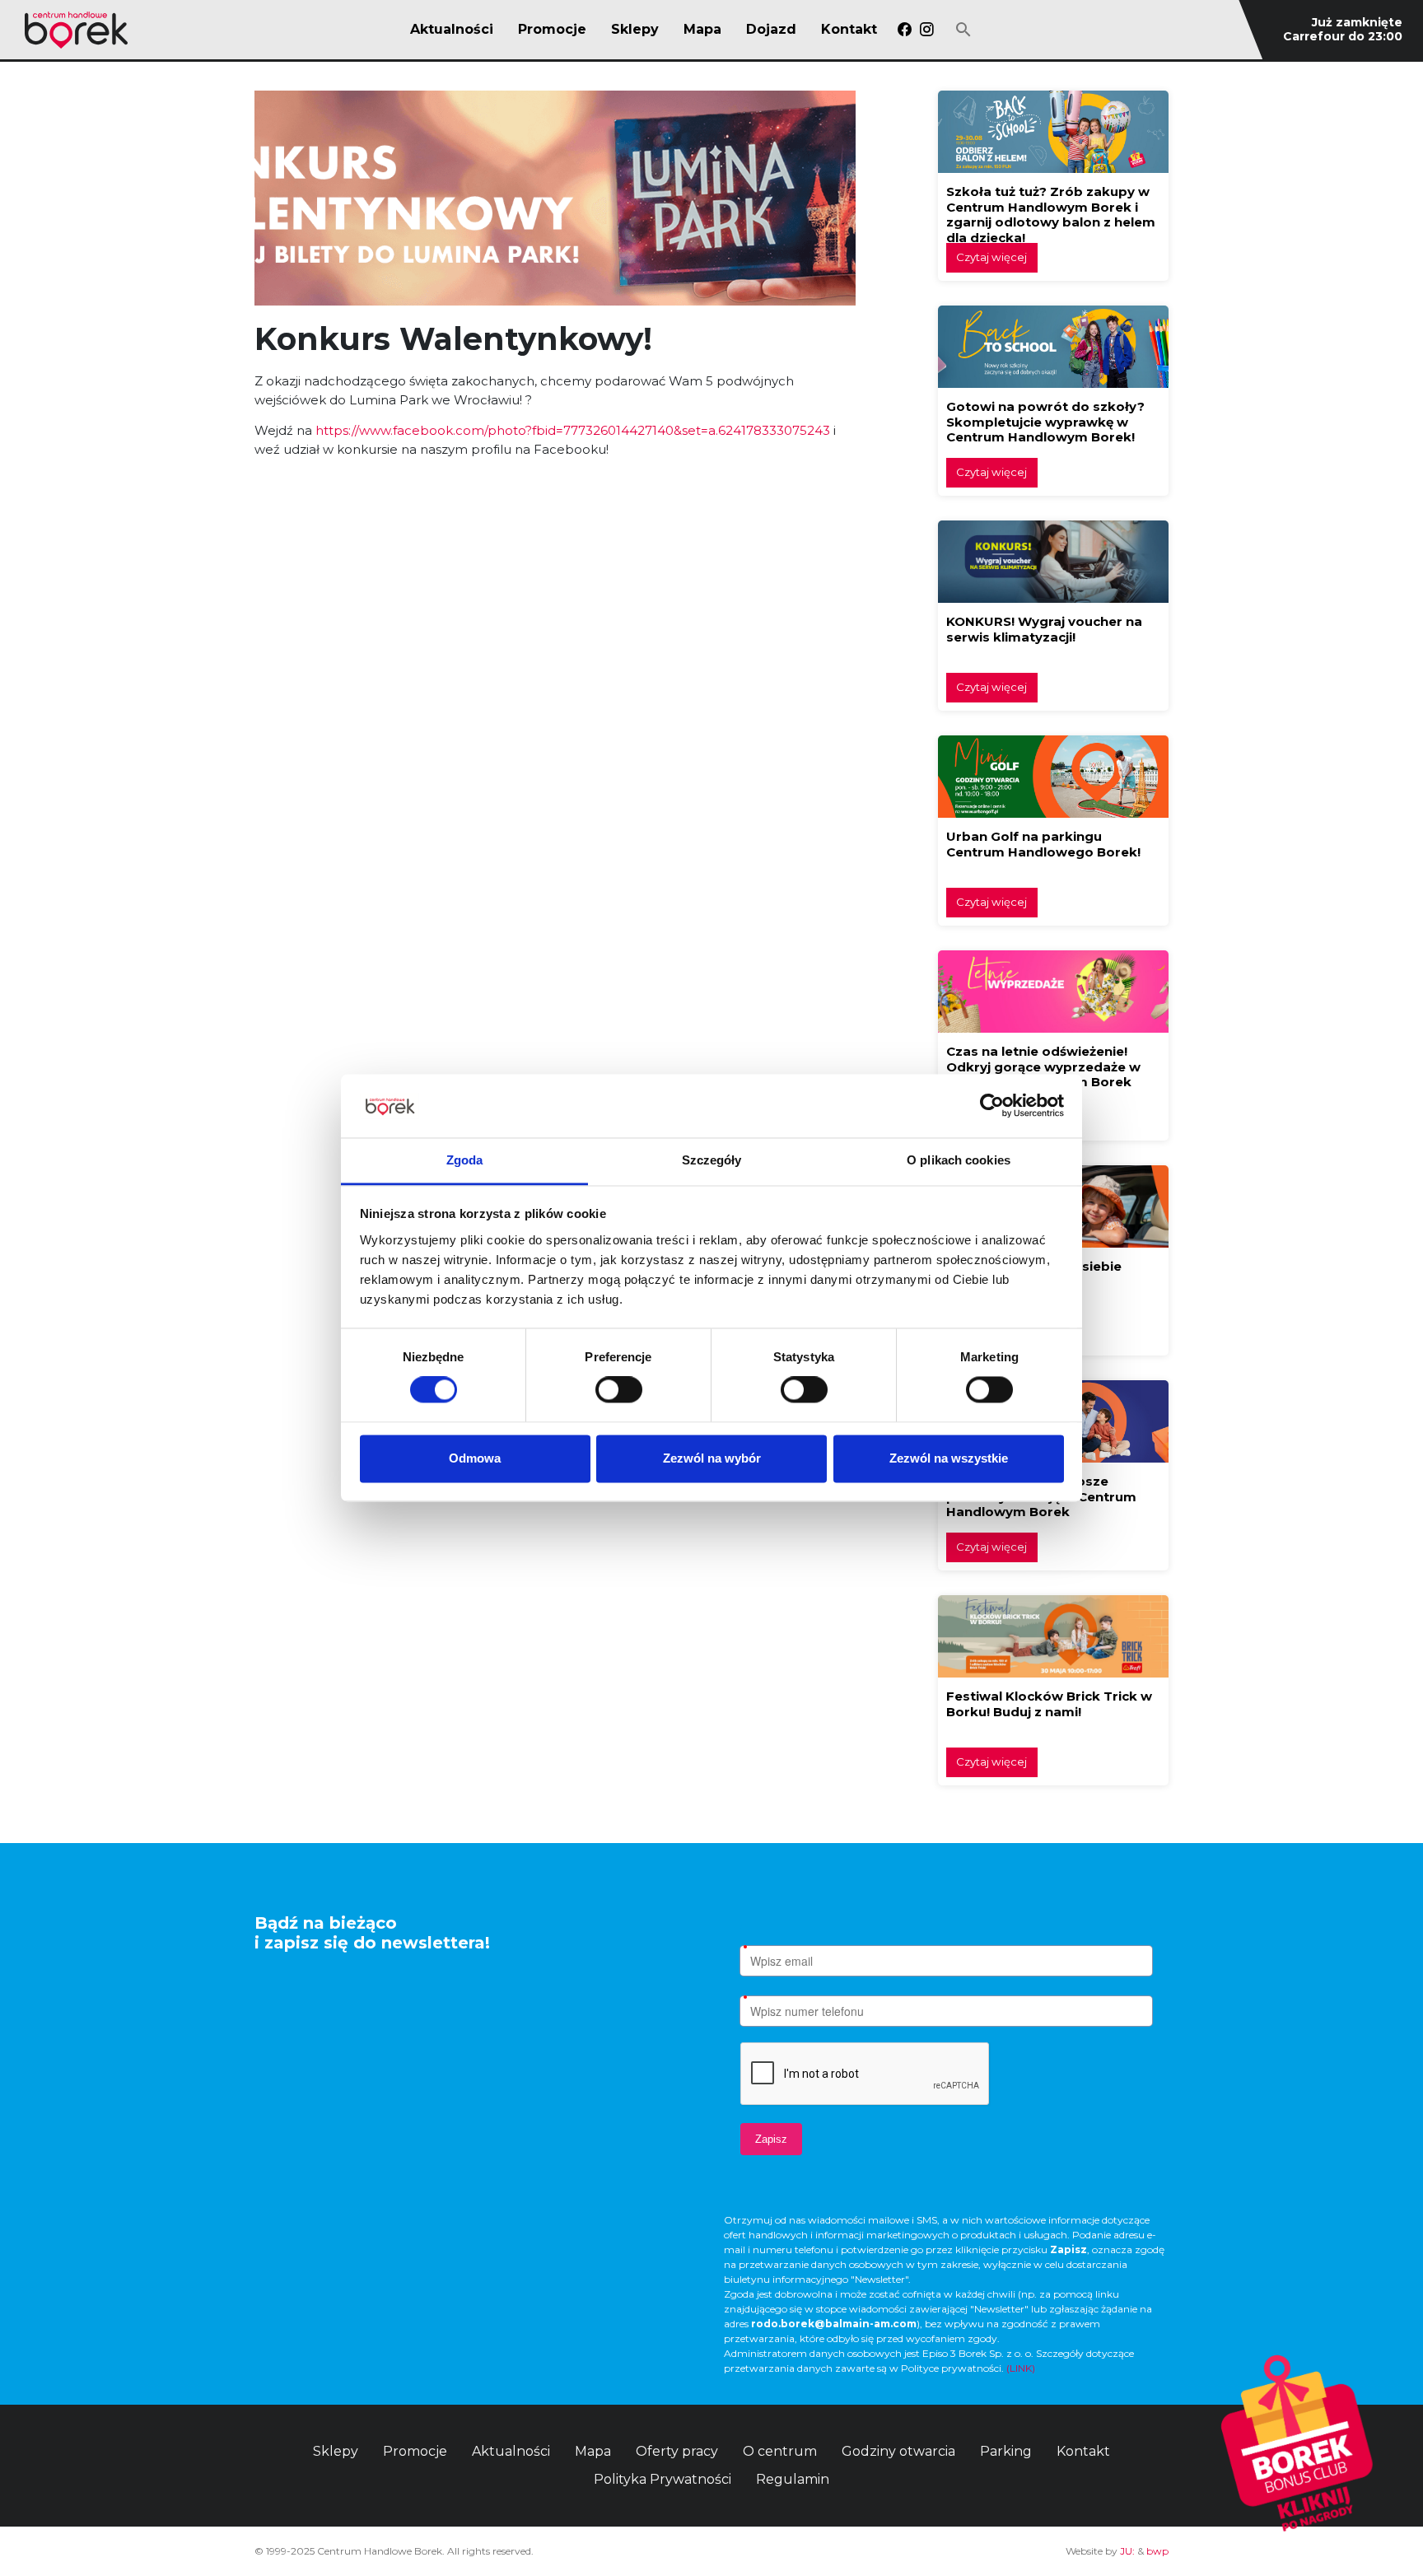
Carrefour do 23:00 (1343, 36)
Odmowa (475, 1458)
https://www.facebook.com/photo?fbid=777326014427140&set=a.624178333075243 (573, 430)
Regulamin (793, 2479)
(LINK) (1021, 2368)
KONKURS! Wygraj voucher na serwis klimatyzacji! (1044, 629)
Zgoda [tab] (465, 1160)
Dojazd (771, 30)
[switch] (619, 1390)
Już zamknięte (1357, 22)
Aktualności (452, 30)
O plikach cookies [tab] (959, 1160)
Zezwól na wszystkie (949, 1458)
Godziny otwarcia (898, 2451)
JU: (1127, 2551)
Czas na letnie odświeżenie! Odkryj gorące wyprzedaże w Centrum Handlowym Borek (1043, 1066)
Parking (1006, 2451)
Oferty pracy (677, 2451)
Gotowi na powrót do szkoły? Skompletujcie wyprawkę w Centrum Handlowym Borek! (1045, 422)
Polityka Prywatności (663, 2479)
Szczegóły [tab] (712, 1160)
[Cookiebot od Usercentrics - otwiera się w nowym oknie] (992, 1106)
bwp (1157, 2551)
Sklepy (635, 30)
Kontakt (849, 30)
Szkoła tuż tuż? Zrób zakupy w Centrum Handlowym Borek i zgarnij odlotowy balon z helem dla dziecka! (1051, 215)
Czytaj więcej (991, 257)
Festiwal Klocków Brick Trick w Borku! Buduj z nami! (1049, 1704)
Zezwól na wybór (712, 1458)
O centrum (780, 2451)
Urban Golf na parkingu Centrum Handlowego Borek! (1043, 844)
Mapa (702, 30)
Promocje (552, 30)
